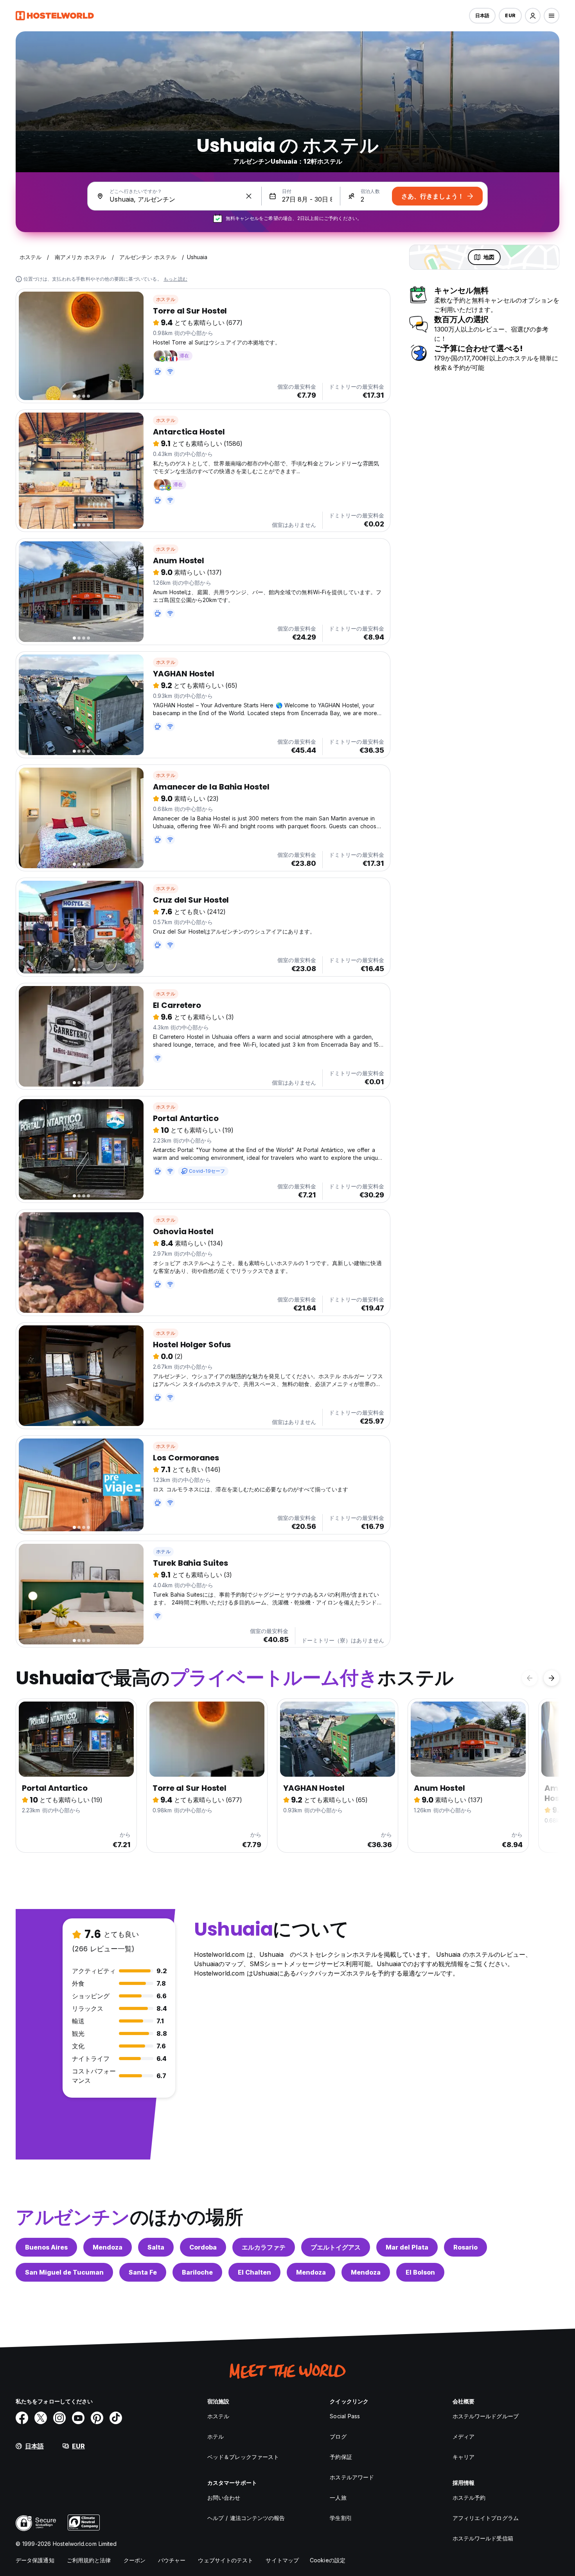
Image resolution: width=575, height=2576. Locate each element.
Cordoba (203, 2247)
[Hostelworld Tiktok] (116, 2418)
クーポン (135, 2560)
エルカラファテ (264, 2247)
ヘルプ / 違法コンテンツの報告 (246, 2518)
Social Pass (345, 2416)
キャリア (464, 2457)
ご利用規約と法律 (89, 2560)
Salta (156, 2247)
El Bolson (420, 2272)
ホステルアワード (352, 2477)
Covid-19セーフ (207, 1171)
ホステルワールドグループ (486, 2416)
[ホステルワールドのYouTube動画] (78, 2418)
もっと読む (175, 279)
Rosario (465, 2247)
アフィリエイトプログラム (486, 2518)
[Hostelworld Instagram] (59, 2418)
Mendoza (108, 2247)
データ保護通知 (35, 2560)
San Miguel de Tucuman (64, 2272)
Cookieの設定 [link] (328, 2560)
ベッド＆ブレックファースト (243, 2457)
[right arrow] (552, 1678)
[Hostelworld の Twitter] (41, 2418)
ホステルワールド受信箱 (483, 2538)
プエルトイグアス (336, 2247)
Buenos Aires (46, 2247)
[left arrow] (530, 1678)
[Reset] (249, 196)
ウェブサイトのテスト (226, 2560)
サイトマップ (282, 2560)
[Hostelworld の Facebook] (22, 2418)
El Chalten (254, 2272)
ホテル (163, 1551)
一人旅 (338, 2498)
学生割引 (341, 2518)
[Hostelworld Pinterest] (97, 2418)
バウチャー (172, 2560)
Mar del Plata (407, 2247)
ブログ (338, 2436)
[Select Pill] (533, 16)
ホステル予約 (469, 2498)
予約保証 (341, 2457)
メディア (464, 2436)
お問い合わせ (224, 2498)
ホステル (166, 299)
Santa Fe (143, 2272)
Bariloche (197, 2272)
